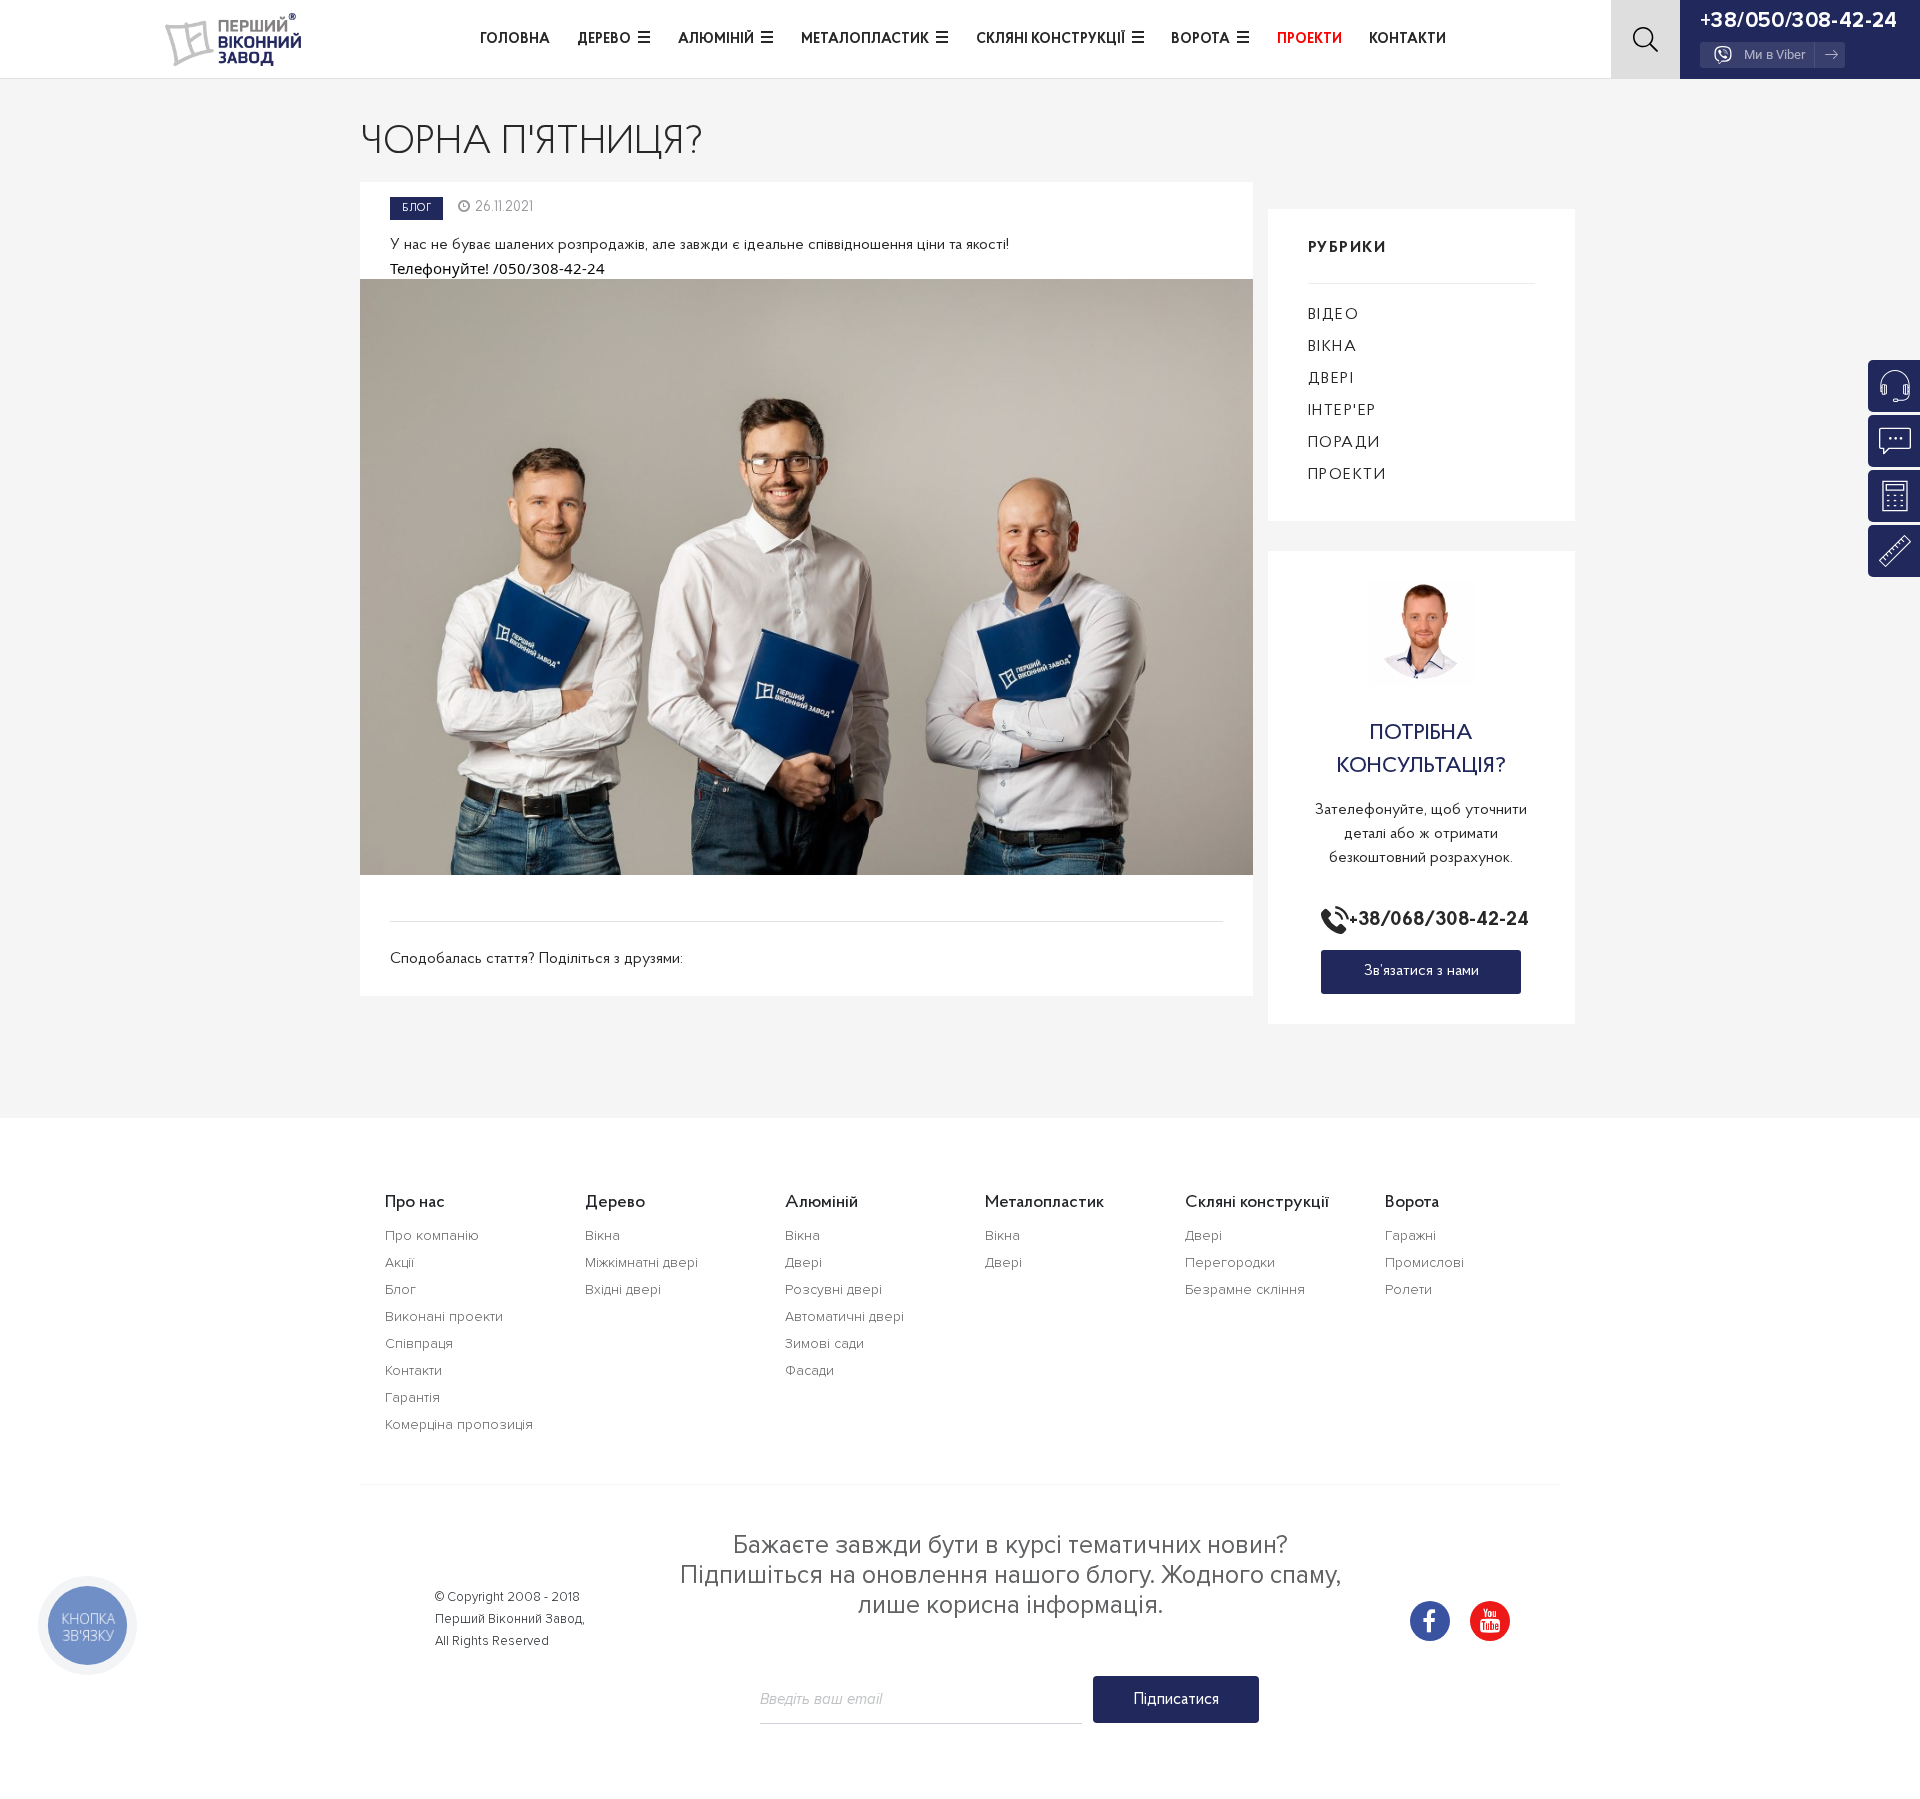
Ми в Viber (1774, 54)
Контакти (1407, 39)
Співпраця (419, 1343)
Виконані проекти (444, 1316)
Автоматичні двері (844, 1316)
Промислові (1424, 1262)
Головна (515, 39)
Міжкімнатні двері (641, 1262)
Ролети (1408, 1289)
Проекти (1309, 39)
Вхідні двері (623, 1289)
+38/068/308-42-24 (1435, 920)
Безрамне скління (1245, 1289)
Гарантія (412, 1397)
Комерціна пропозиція (459, 1424)
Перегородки (1230, 1262)
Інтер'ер (1342, 411)
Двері (1331, 379)
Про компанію (432, 1235)
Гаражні (1410, 1235)
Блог (416, 208)
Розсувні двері (833, 1289)
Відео (1334, 315)
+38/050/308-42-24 (1799, 20)
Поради (1344, 443)
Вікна (1333, 347)
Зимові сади (824, 1343)
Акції (399, 1262)
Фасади (809, 1370)
